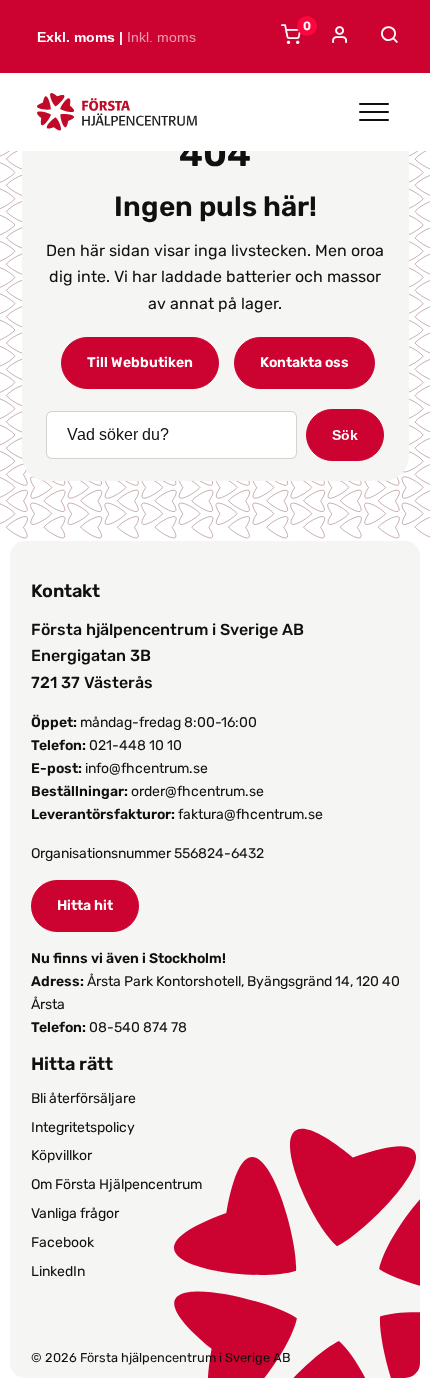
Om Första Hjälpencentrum (116, 1184)
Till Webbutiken (140, 362)
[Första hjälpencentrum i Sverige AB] (117, 117)
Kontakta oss (304, 362)
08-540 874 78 (138, 1027)
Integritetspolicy (83, 1127)
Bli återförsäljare (83, 1098)
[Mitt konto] (337, 36)
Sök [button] (345, 435)
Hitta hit (85, 905)
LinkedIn (58, 1271)
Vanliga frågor (75, 1213)
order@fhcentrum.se (197, 791)
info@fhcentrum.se (146, 768)
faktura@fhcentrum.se (250, 814)
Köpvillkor (61, 1155)
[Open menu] (374, 112)
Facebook (62, 1242)
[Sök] (386, 35)
